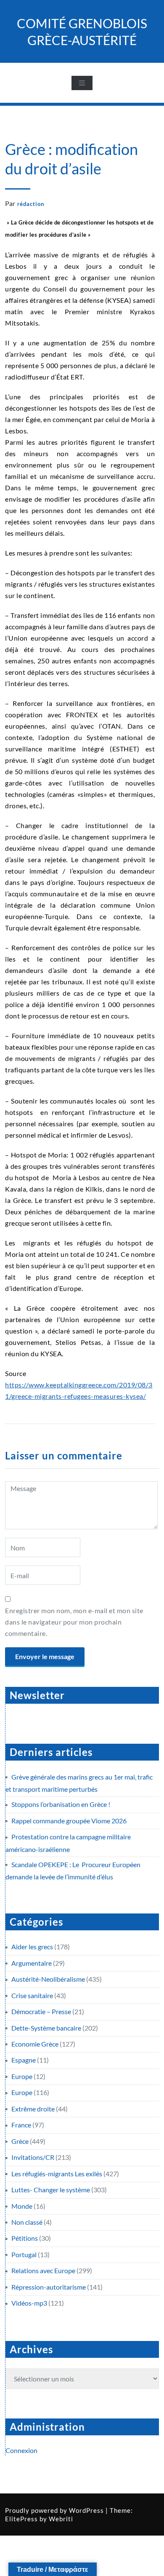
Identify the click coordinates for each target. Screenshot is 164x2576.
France (21, 2125)
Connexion (21, 2450)
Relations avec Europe (43, 2270)
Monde (22, 2206)
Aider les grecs (32, 1947)
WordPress (86, 2510)
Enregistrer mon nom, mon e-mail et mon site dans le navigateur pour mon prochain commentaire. (74, 1622)
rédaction (31, 204)
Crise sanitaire (32, 1995)
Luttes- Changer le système (51, 2190)
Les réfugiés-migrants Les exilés (57, 2174)
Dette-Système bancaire (46, 2028)
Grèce (20, 2141)
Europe (22, 2076)
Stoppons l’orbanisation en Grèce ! (61, 1804)
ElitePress (21, 2519)
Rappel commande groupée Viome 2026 (69, 1821)
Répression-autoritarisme (49, 2287)
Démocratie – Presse (41, 2011)
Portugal (24, 2254)
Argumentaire (32, 1963)
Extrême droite (33, 2109)
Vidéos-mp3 (29, 2303)
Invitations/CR (33, 2157)
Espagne (24, 2060)
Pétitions (25, 2238)
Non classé (27, 2222)
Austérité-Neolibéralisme (48, 1979)
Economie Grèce (35, 2044)
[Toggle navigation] (82, 83)
